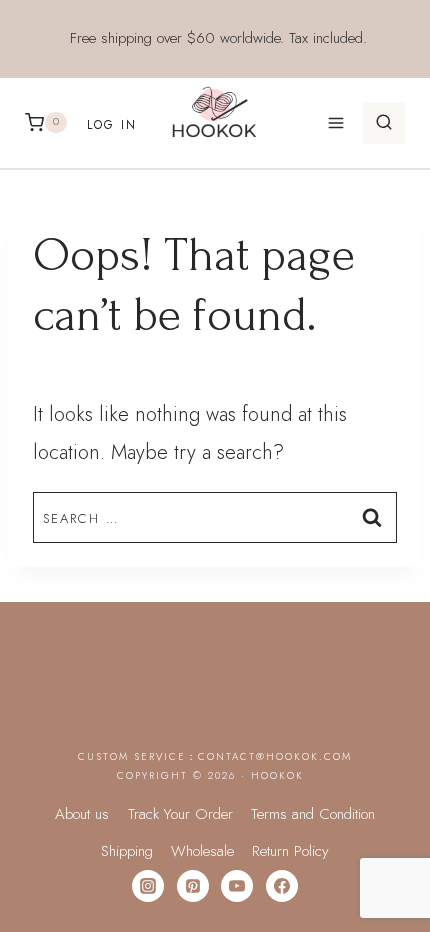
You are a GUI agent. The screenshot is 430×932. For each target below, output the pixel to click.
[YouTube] (237, 886)
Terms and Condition (313, 814)
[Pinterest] (193, 886)
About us (82, 814)
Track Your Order (180, 814)
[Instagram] (148, 886)
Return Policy (290, 851)
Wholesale (202, 851)
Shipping (127, 851)
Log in (112, 125)
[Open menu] (335, 122)
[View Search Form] (384, 123)
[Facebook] (282, 886)
